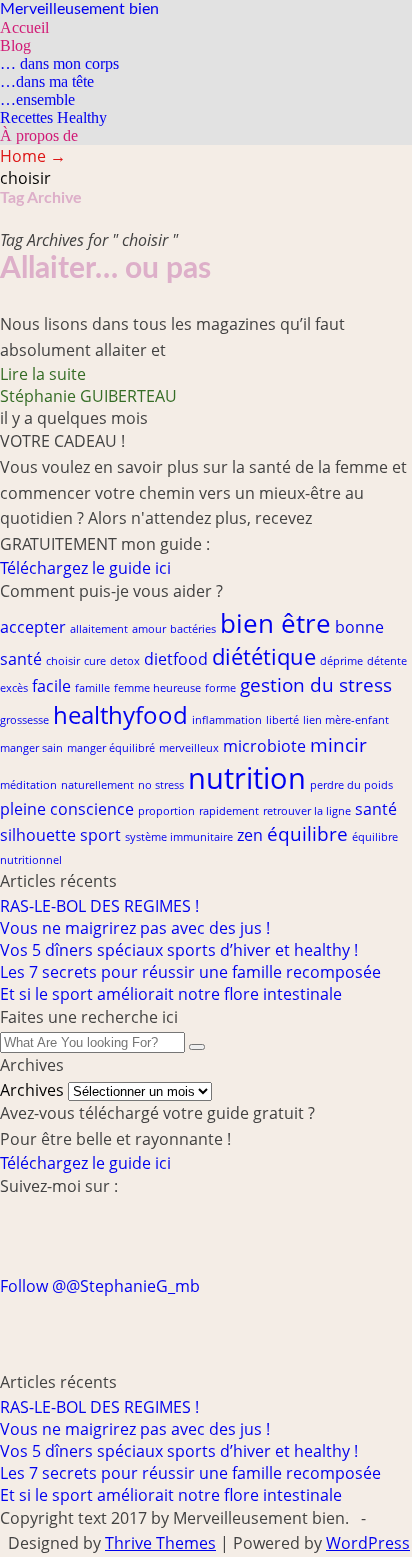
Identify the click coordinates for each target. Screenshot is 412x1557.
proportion (166, 811)
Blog (15, 45)
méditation (28, 785)
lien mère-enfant (346, 720)
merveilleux (189, 748)
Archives (32, 1090)
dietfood (176, 659)
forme (220, 688)
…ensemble (37, 99)
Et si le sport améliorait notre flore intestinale (171, 994)
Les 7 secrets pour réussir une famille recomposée (190, 972)
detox (125, 661)
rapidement (229, 811)
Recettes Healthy (53, 117)
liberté (282, 720)
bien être (275, 623)
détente (387, 661)
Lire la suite (43, 374)
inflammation (227, 720)
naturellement (97, 785)
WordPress (368, 1543)
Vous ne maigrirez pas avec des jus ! (135, 928)
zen (250, 835)
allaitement (99, 629)
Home (33, 156)
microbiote (264, 746)
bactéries (193, 629)
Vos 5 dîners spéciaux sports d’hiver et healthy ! (179, 950)
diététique (264, 656)
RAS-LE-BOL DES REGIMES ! (99, 906)
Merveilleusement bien (79, 9)
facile (51, 686)
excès (14, 688)
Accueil (24, 27)
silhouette (38, 835)
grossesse (24, 720)
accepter (33, 627)
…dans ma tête (47, 81)
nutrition (247, 778)
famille (92, 688)
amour (149, 629)
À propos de (39, 135)
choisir (63, 661)
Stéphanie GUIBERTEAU (88, 396)
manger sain (31, 748)
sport (100, 835)
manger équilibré (111, 748)
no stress (161, 785)
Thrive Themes (160, 1543)
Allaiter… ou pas (105, 269)
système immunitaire (179, 837)
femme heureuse (157, 688)
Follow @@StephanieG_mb (100, 1286)
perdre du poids (351, 785)
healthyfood (120, 714)
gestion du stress (316, 684)
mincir (338, 744)
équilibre (307, 833)
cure (95, 661)
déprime (341, 661)
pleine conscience (67, 809)
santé (376, 809)
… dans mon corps (59, 63)
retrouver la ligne (307, 811)
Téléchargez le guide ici (85, 568)
